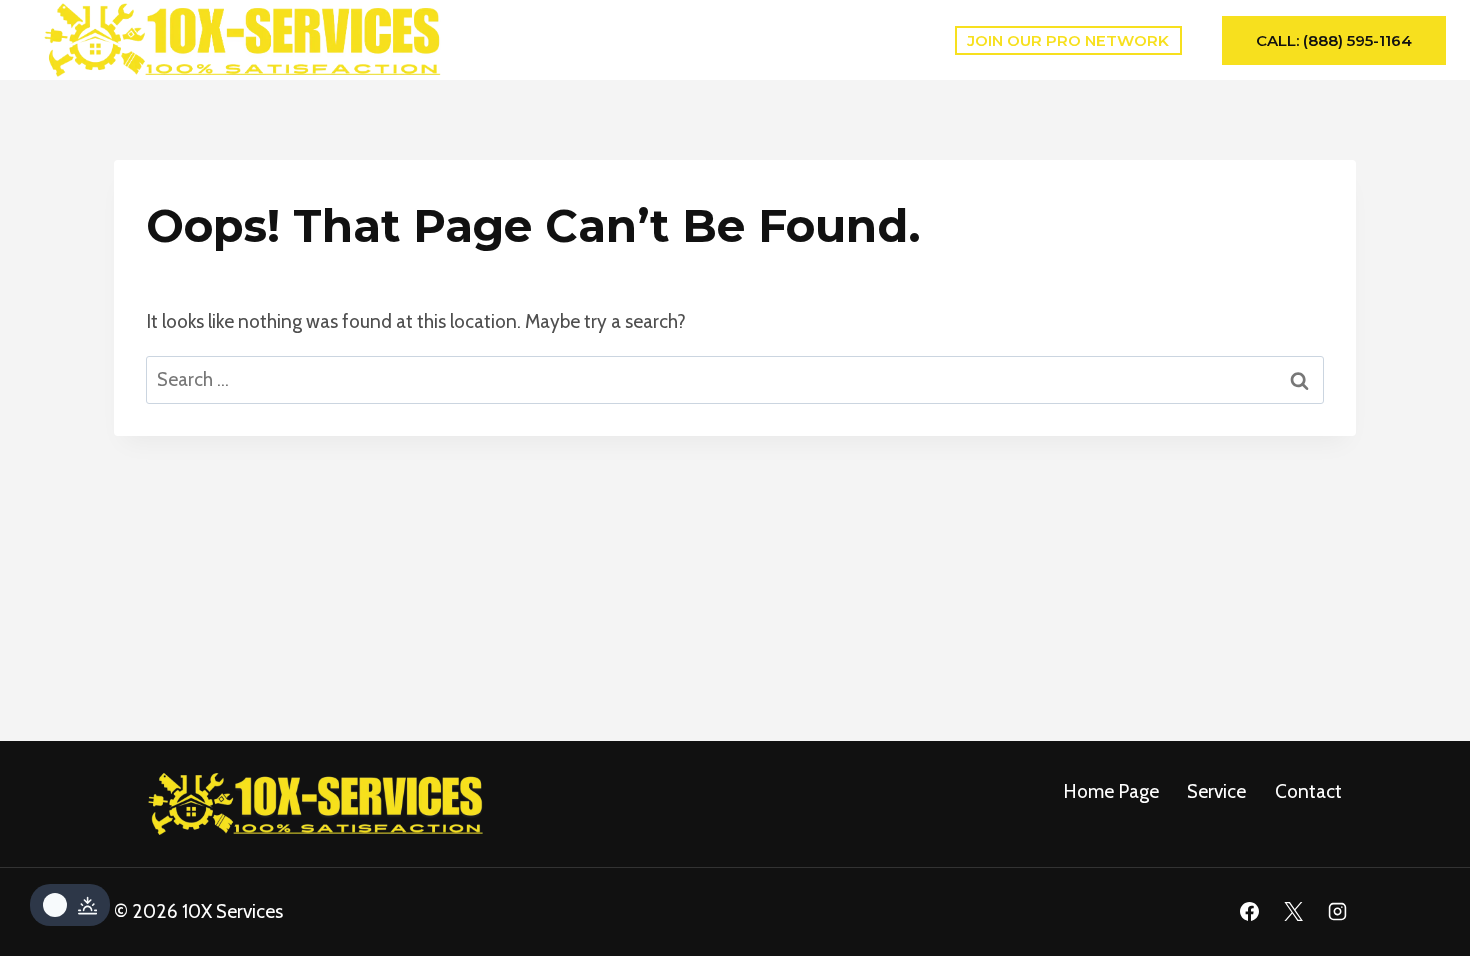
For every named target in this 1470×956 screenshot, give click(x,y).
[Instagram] (1337, 912)
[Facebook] (1250, 912)
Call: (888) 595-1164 (1334, 40)
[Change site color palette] (70, 905)
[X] (1293, 912)
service (1216, 791)
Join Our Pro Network (1068, 40)
